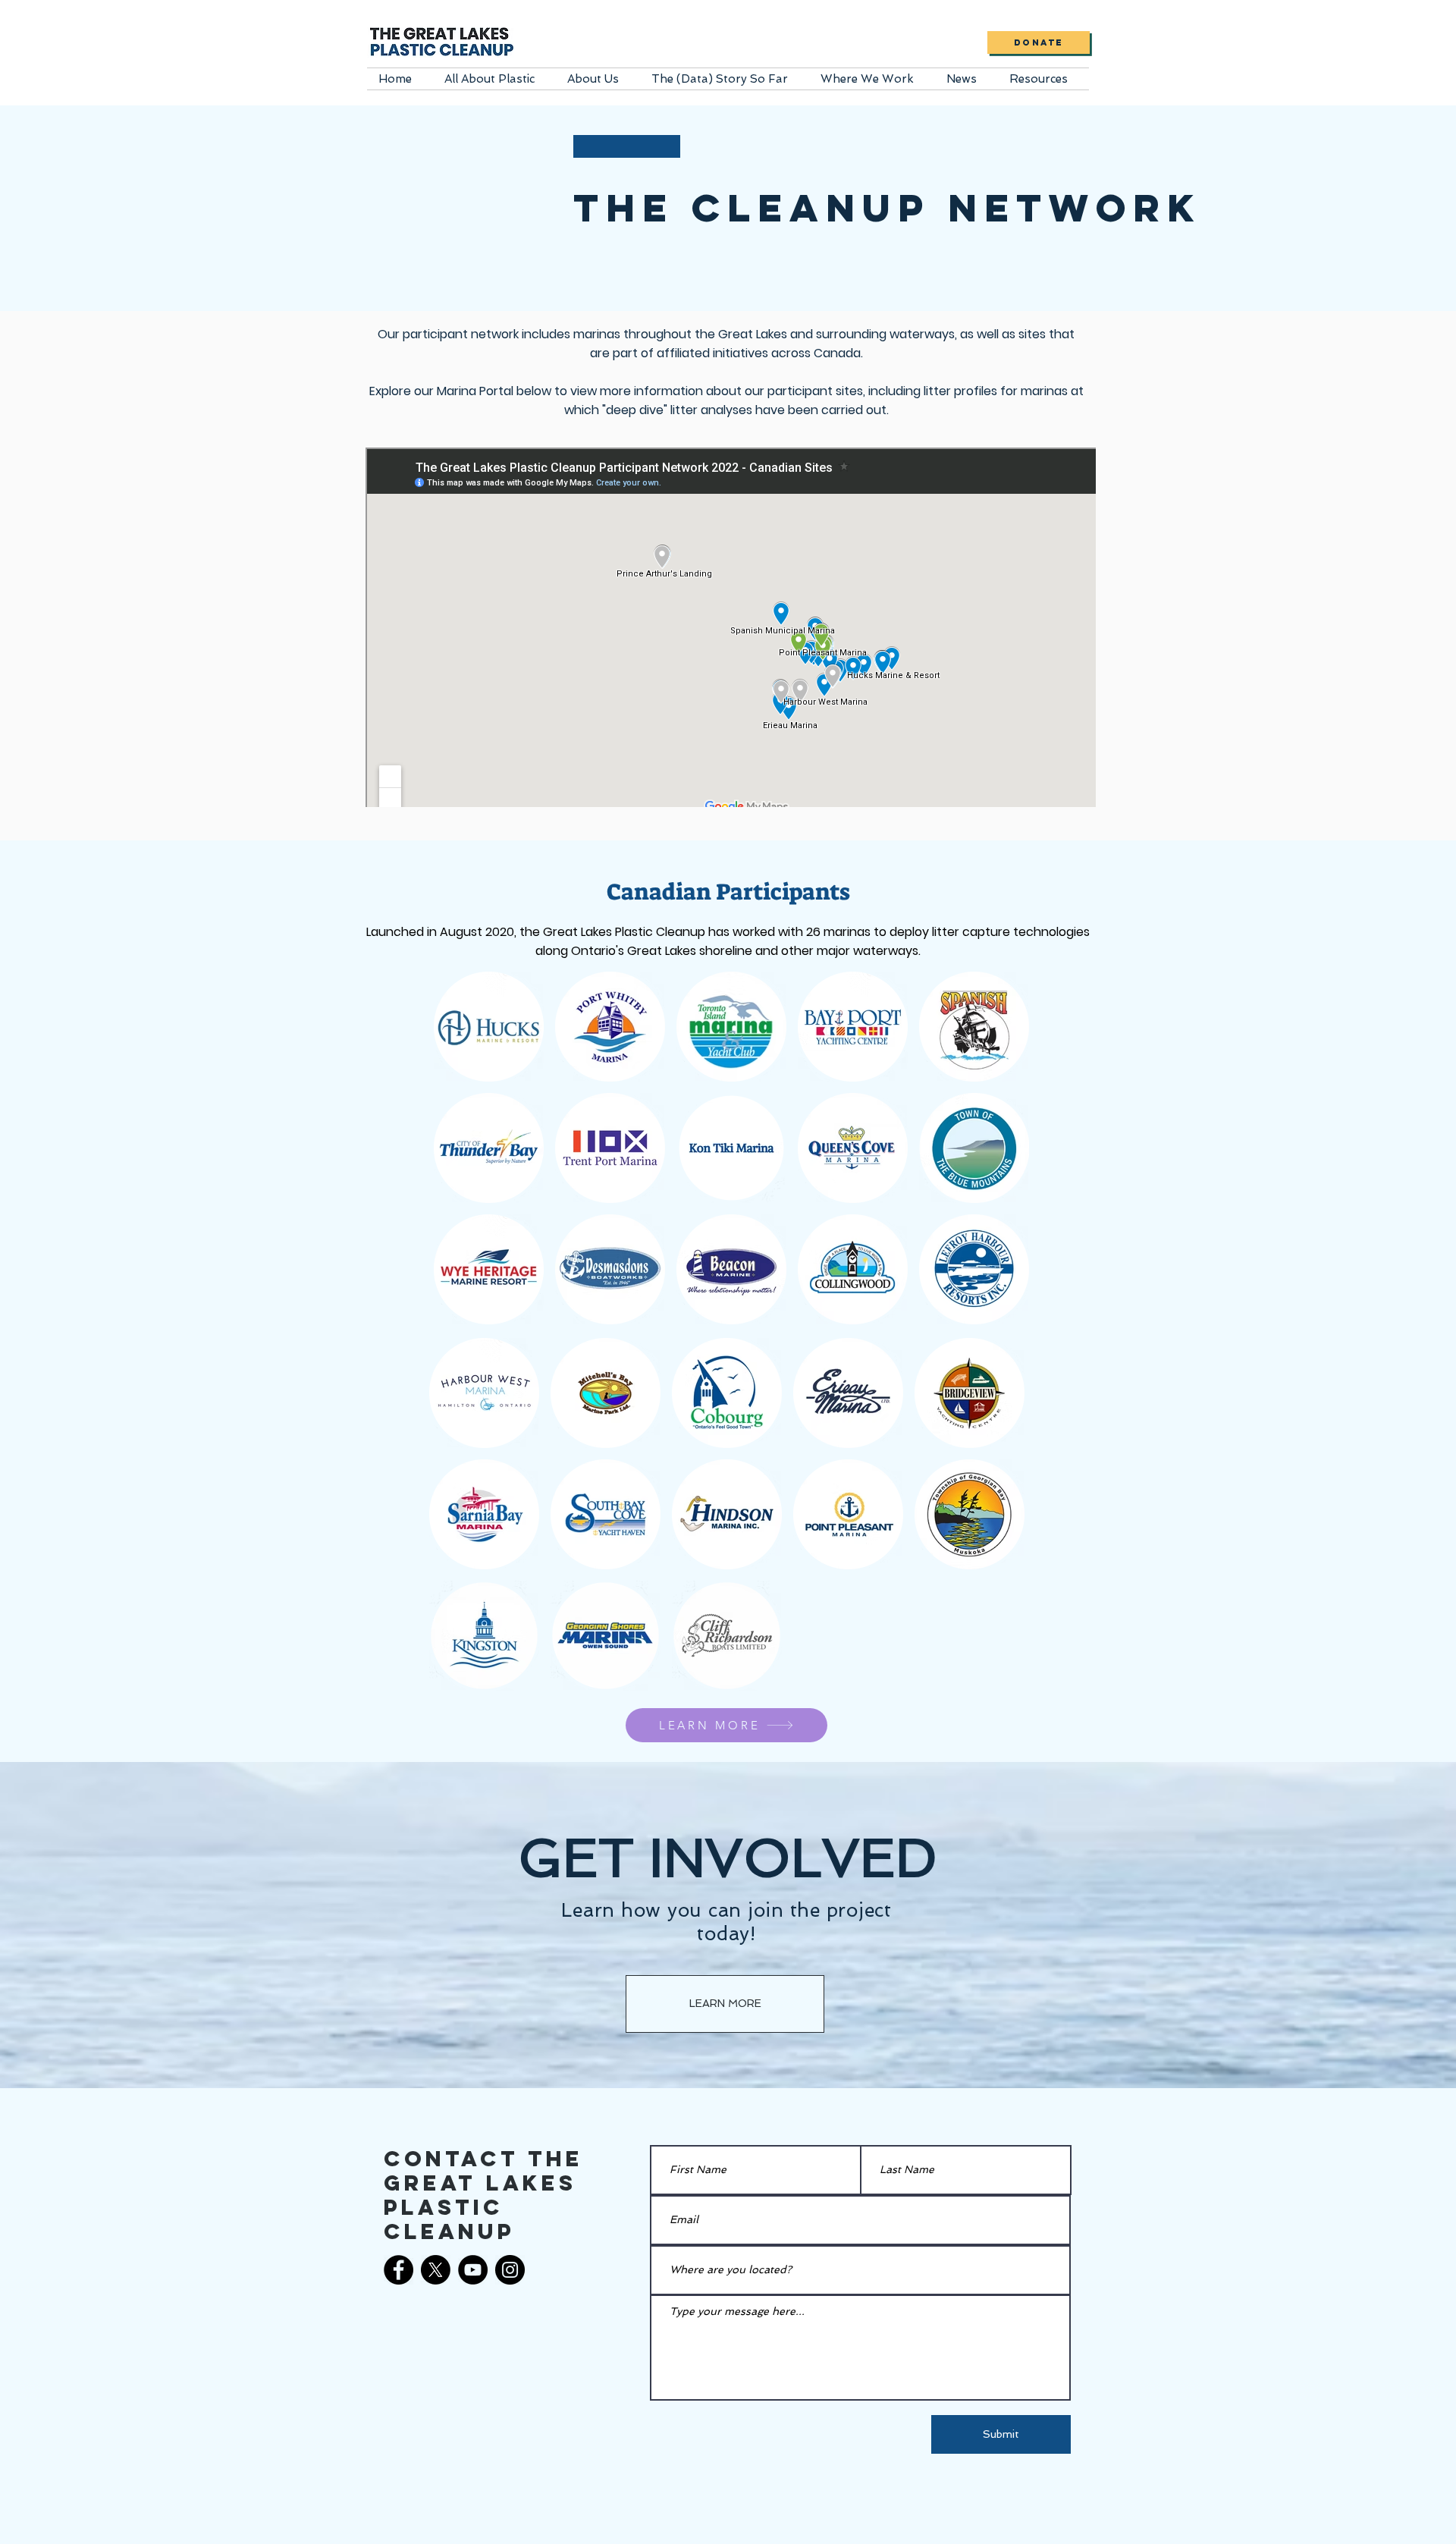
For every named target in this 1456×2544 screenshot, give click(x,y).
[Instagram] (510, 2270)
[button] (494, 79)
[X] (436, 2270)
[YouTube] (473, 2270)
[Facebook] (399, 2270)
